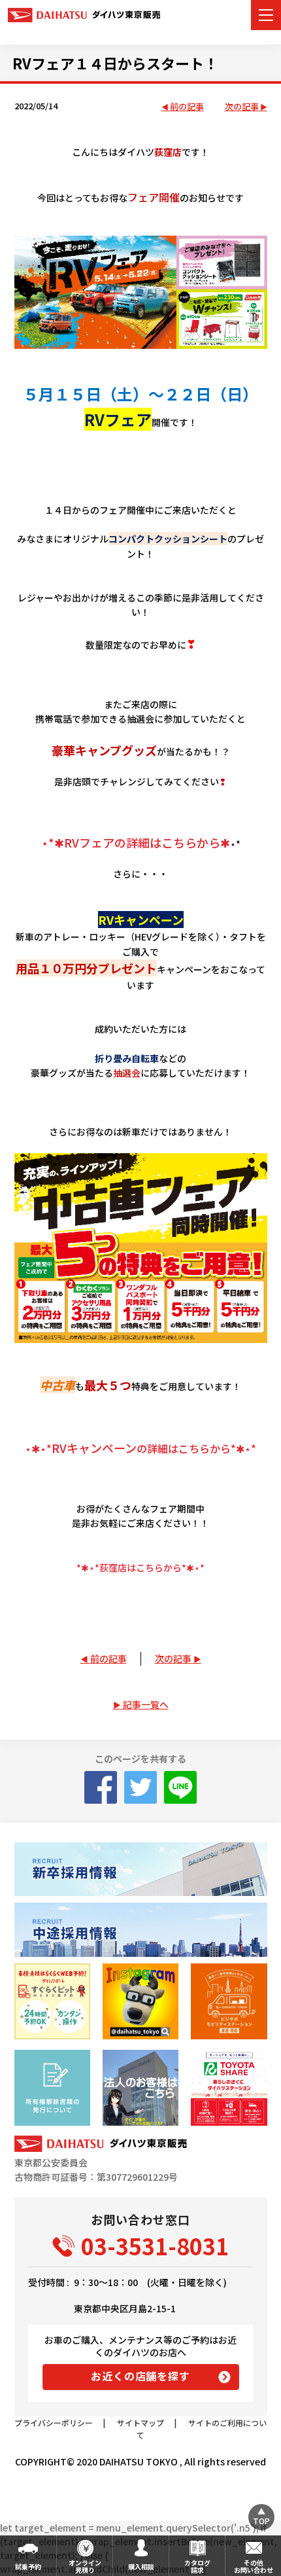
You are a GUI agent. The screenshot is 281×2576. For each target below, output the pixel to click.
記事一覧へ (146, 1704)
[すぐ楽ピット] (52, 2001)
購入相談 (141, 2567)
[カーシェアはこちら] (229, 2088)
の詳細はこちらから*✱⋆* (140, 1448)
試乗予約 (28, 2567)
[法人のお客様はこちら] (140, 2088)
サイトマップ (140, 2423)
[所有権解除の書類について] (52, 2088)
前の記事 (187, 107)
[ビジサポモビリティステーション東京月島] (229, 2001)
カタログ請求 (197, 2566)
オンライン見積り (85, 2566)
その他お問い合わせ (254, 2566)
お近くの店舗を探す (140, 2376)
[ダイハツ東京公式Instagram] (140, 2001)
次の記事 (242, 107)
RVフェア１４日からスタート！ (115, 63)
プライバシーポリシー (54, 2423)
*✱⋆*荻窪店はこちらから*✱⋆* (140, 1567)
